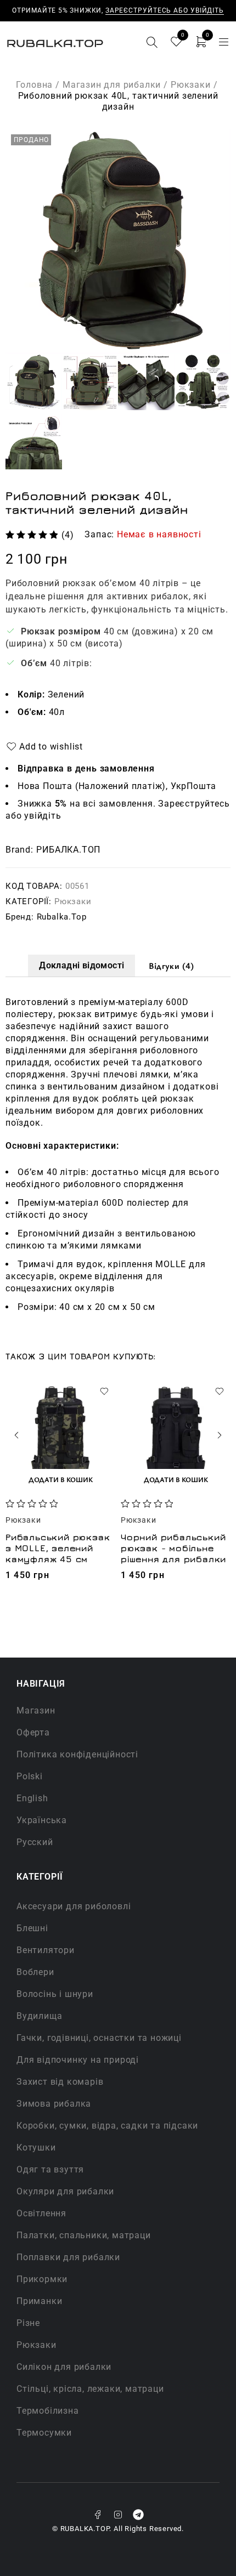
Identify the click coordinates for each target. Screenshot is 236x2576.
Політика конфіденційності (77, 1754)
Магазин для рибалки (112, 85)
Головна (35, 85)
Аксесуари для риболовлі (74, 1906)
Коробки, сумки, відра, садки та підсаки (107, 2126)
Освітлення (41, 2213)
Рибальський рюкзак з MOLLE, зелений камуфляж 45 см (58, 1548)
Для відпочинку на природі (78, 2060)
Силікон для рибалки (64, 2367)
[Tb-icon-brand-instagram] (118, 2515)
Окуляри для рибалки (65, 2191)
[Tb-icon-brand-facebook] (98, 2515)
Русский (35, 1842)
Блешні (32, 1928)
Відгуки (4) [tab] (171, 966)
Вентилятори (46, 1950)
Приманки (39, 2301)
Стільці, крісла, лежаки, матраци (90, 2389)
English (32, 1798)
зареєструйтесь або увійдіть (165, 10)
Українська (42, 1820)
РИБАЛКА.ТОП (68, 850)
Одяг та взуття (50, 2169)
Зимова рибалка (54, 2104)
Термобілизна (48, 2411)
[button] (60, 1479)
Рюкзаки (191, 85)
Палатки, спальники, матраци (84, 2235)
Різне (28, 2323)
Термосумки (44, 2433)
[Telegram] (138, 2515)
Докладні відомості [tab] (82, 965)
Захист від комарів (60, 2082)
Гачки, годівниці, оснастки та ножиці (99, 2038)
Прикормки (42, 2279)
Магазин (36, 1710)
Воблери (35, 1972)
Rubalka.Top (62, 917)
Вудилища (39, 2016)
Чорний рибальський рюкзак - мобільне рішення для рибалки (173, 1548)
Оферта (33, 1732)
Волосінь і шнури (55, 1994)
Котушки (36, 2147)
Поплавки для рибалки (68, 2257)
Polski (30, 1776)
